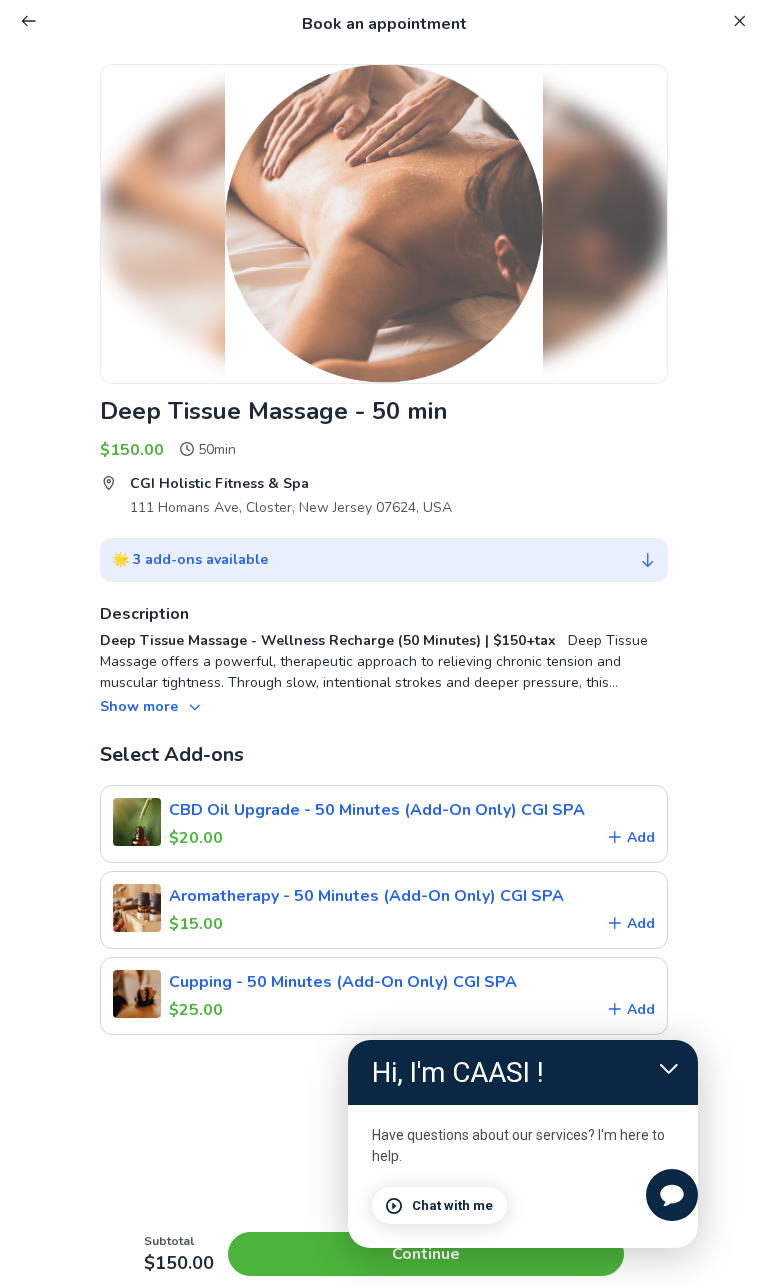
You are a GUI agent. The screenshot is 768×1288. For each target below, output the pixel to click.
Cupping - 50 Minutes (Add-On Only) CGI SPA (343, 982)
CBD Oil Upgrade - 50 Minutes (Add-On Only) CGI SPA (377, 810)
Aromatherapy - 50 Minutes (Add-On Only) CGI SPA (366, 896)
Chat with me (452, 1205)
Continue (426, 1254)
